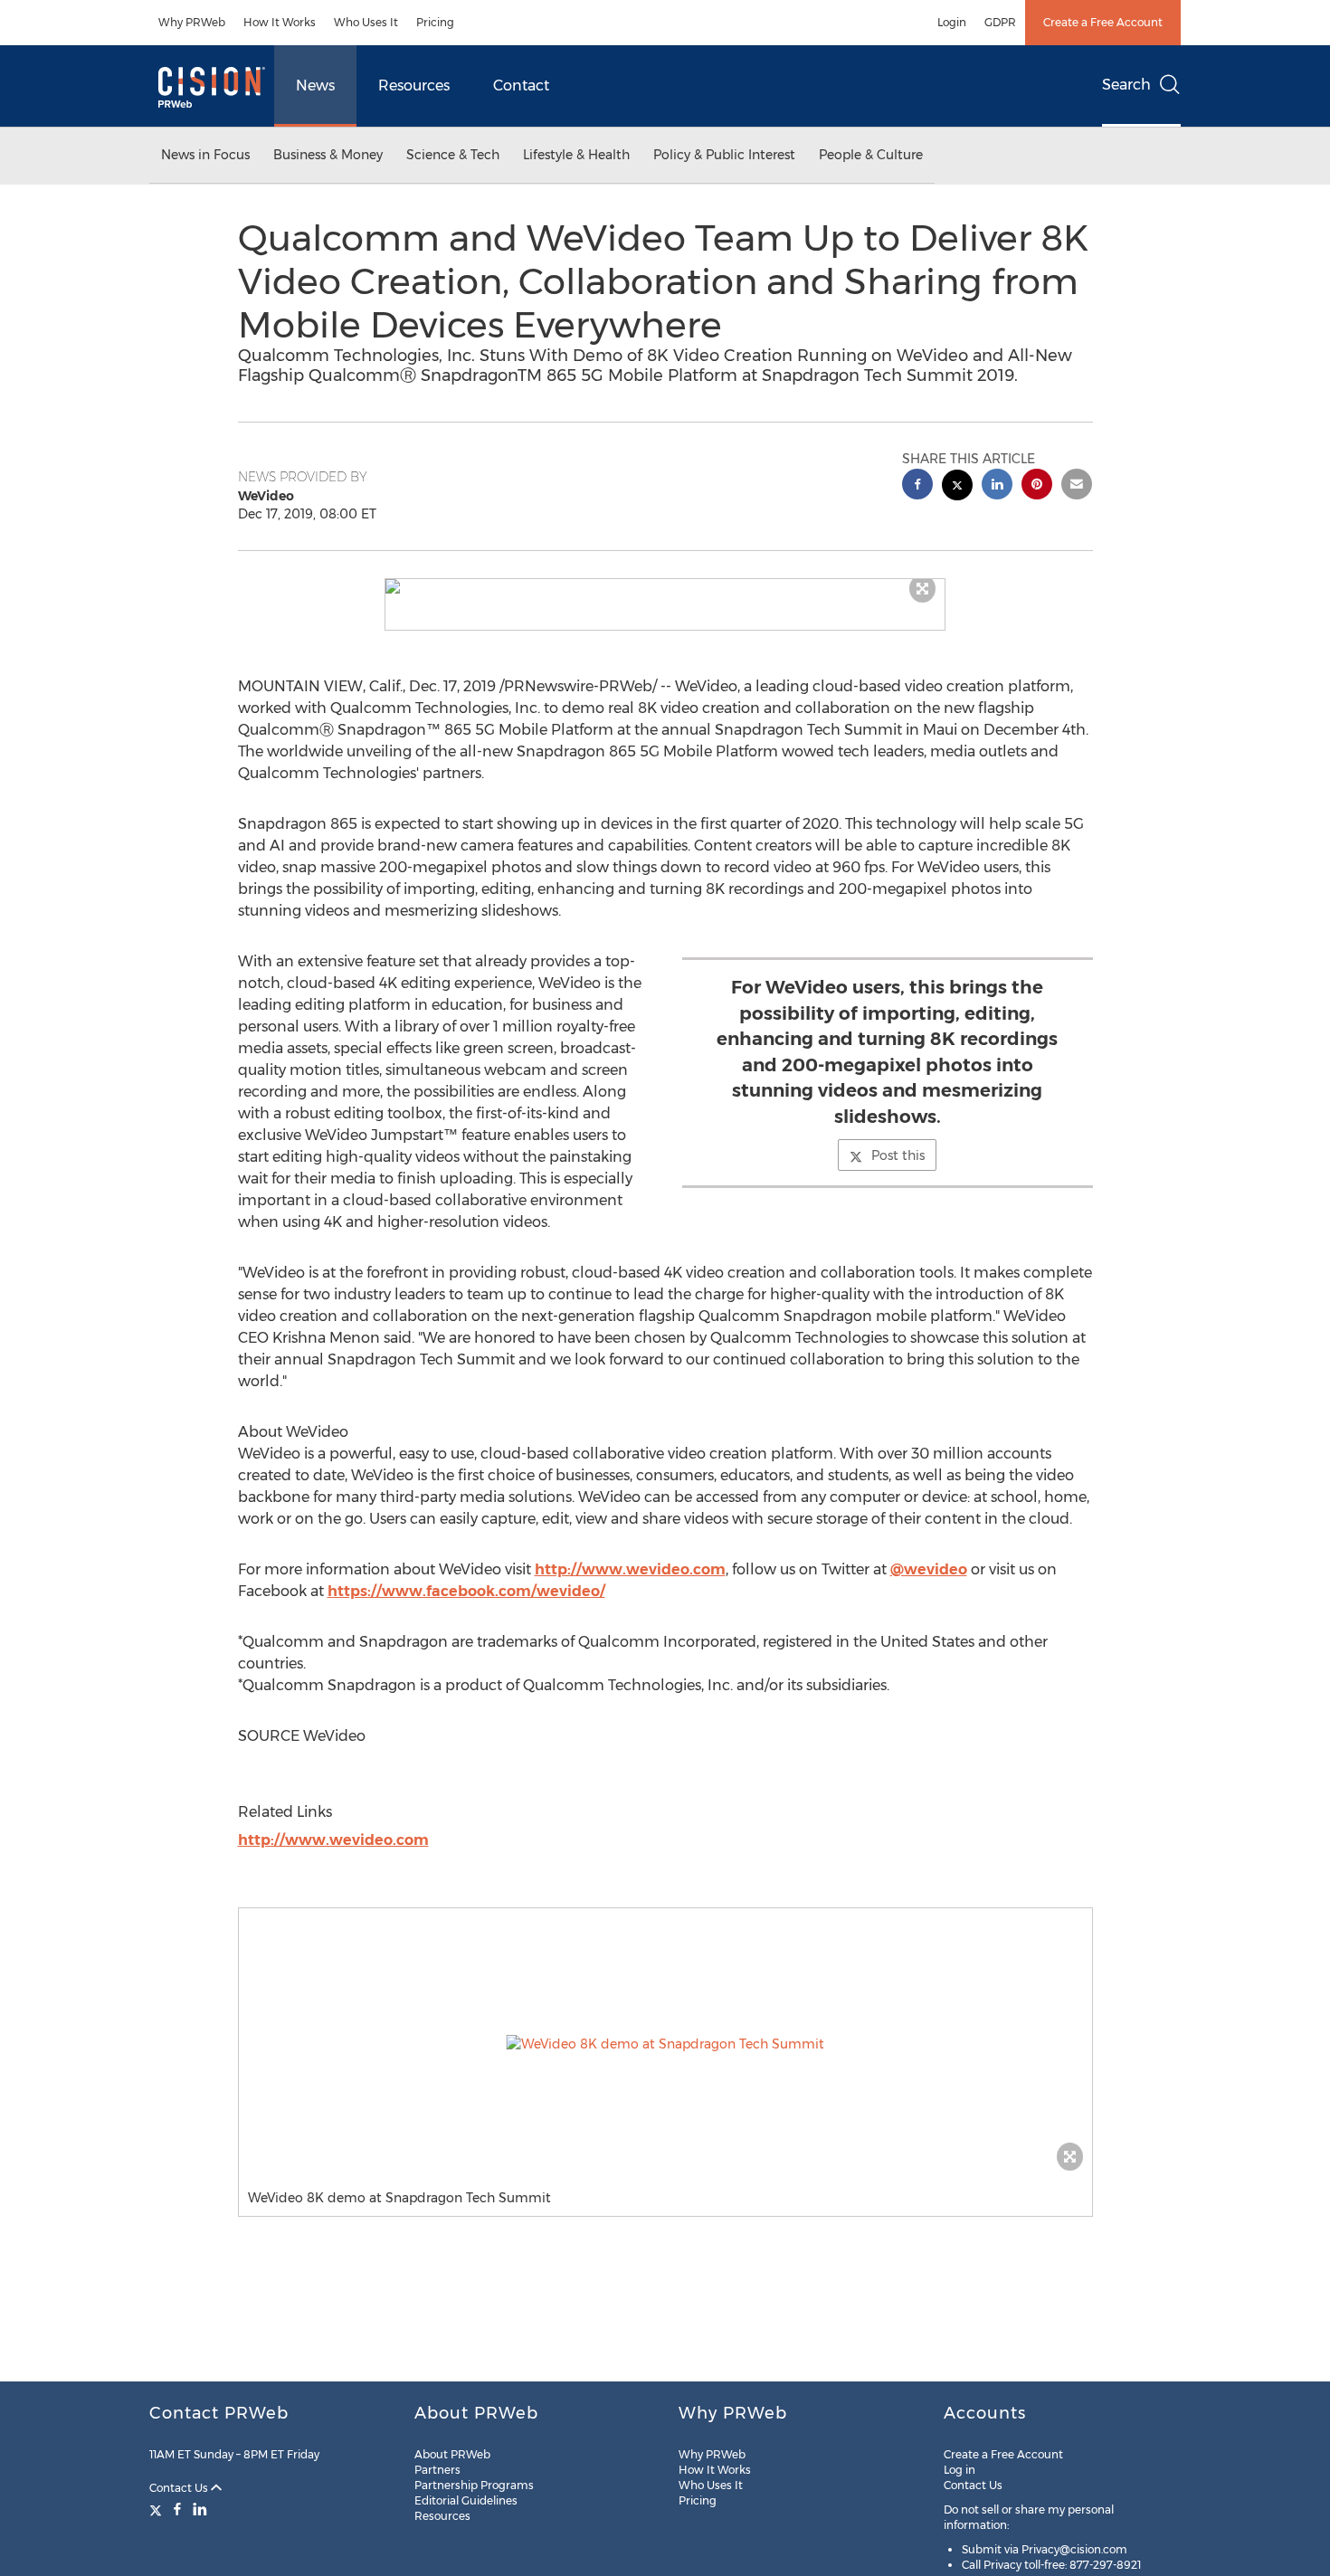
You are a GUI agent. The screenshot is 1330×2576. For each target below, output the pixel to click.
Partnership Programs (474, 2485)
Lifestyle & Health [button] (576, 155)
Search (1126, 85)
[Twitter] (158, 2509)
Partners (437, 2470)
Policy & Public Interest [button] (724, 155)
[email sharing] (1077, 486)
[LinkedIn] (200, 2509)
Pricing (435, 22)
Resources (414, 86)
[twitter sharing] (957, 487)
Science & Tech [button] (453, 155)
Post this (898, 1155)
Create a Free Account (1103, 22)
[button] (665, 586)
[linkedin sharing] (997, 486)
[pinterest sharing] (1037, 486)
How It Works (280, 22)
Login (952, 22)
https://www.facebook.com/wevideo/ (466, 1591)
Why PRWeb (192, 22)
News (315, 86)
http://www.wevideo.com (630, 1569)
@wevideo (929, 1569)
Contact (521, 86)
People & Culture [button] (871, 155)
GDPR (1000, 22)
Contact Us (180, 2488)
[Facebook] (177, 2509)
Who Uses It (366, 22)
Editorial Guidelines (466, 2500)
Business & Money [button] (328, 155)
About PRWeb (452, 2454)
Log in (959, 2470)
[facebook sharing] (917, 486)
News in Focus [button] (205, 155)
